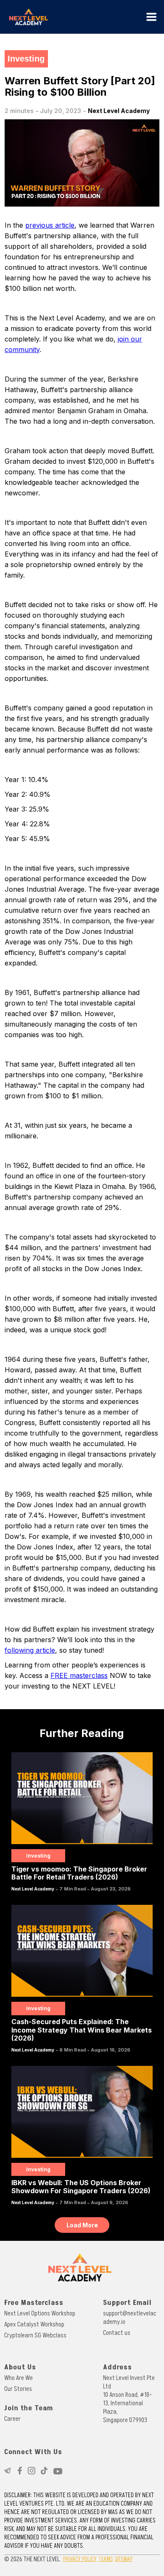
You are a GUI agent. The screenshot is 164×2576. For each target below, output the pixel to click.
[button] (151, 17)
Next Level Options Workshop (40, 2313)
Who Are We (19, 2378)
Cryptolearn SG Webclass (35, 2335)
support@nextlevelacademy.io (130, 2318)
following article (30, 1650)
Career (12, 2419)
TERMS (106, 2559)
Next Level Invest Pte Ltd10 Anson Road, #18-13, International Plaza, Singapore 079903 (129, 2399)
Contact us (117, 2333)
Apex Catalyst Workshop (34, 2324)
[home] (74, 17)
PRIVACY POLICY (80, 2559)
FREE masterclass (79, 1675)
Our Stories (18, 2389)
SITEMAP (124, 2559)
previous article (50, 225)
